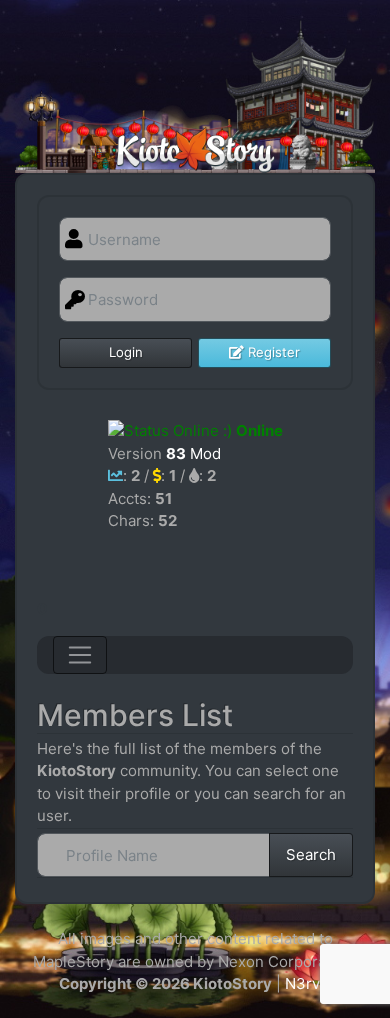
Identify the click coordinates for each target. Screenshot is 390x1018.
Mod (193, 453)
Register (272, 352)
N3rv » (308, 983)
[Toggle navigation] (80, 655)
